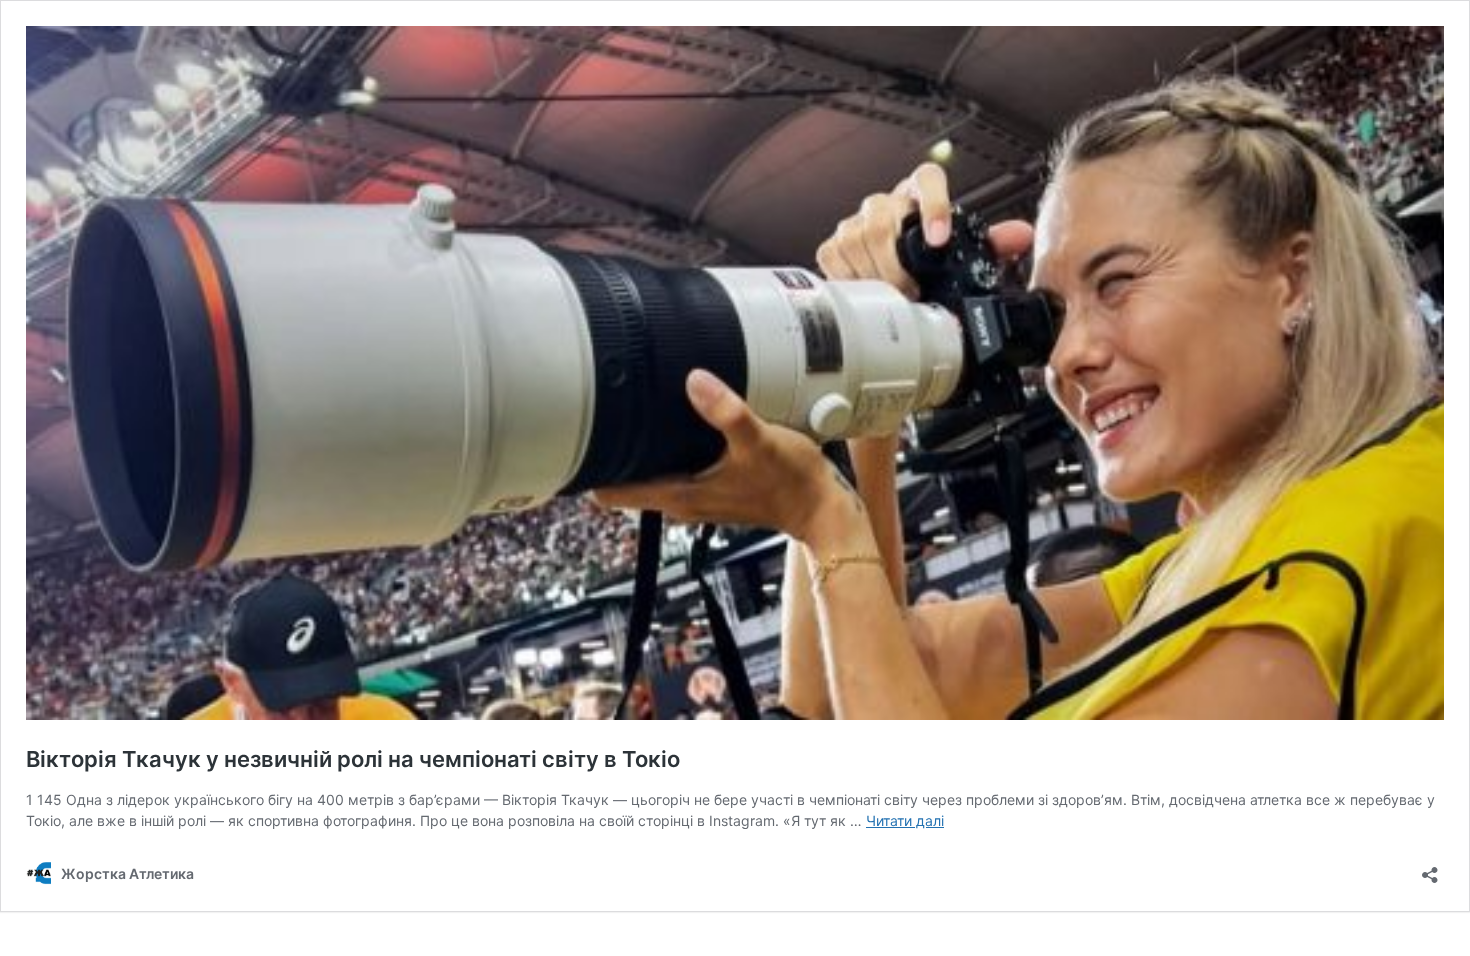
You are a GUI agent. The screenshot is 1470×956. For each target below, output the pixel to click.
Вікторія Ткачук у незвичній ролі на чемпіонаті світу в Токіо (353, 759)
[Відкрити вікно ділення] (1430, 868)
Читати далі (905, 820)
